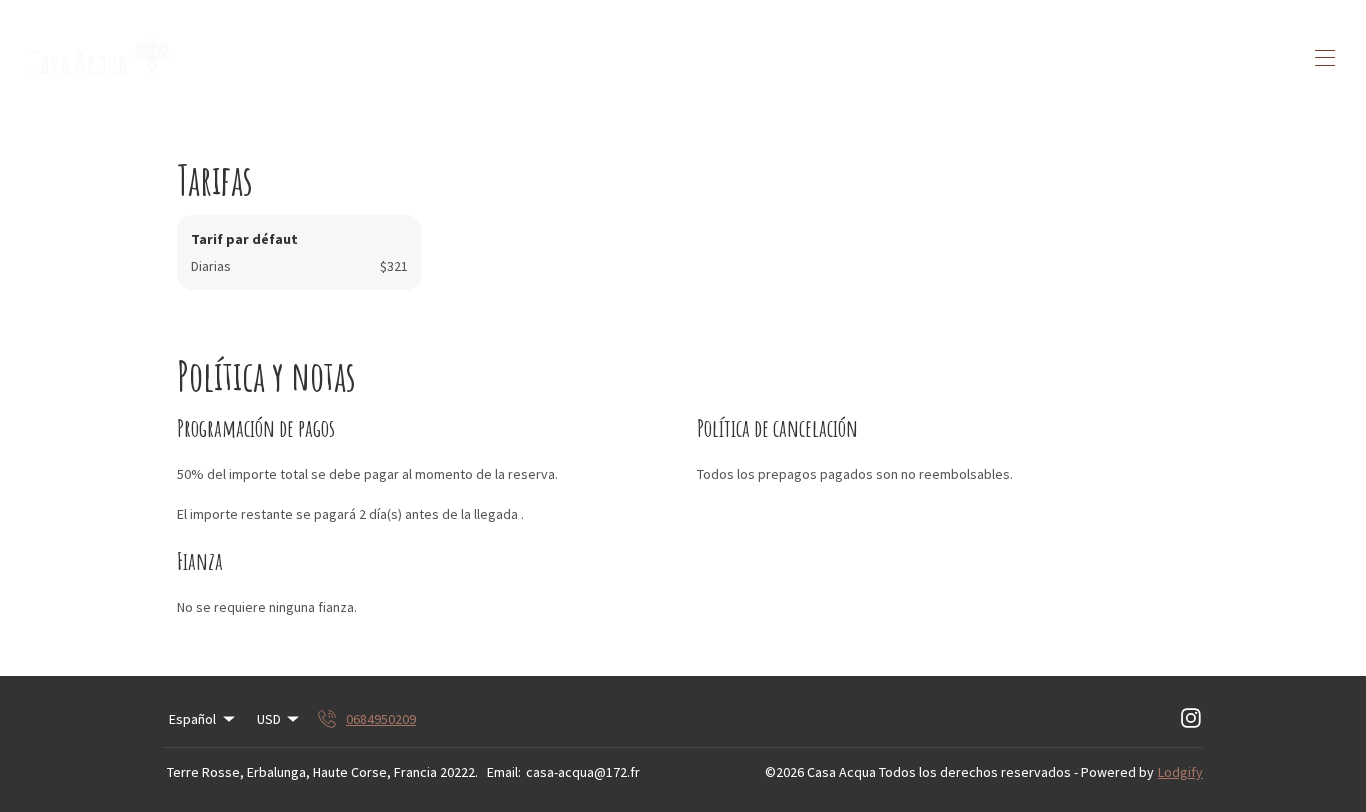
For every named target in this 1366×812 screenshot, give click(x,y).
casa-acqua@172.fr (583, 772)
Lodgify (1180, 772)
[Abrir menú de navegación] (1325, 58)
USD (269, 719)
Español (192, 719)
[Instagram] (1191, 719)
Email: (504, 772)
